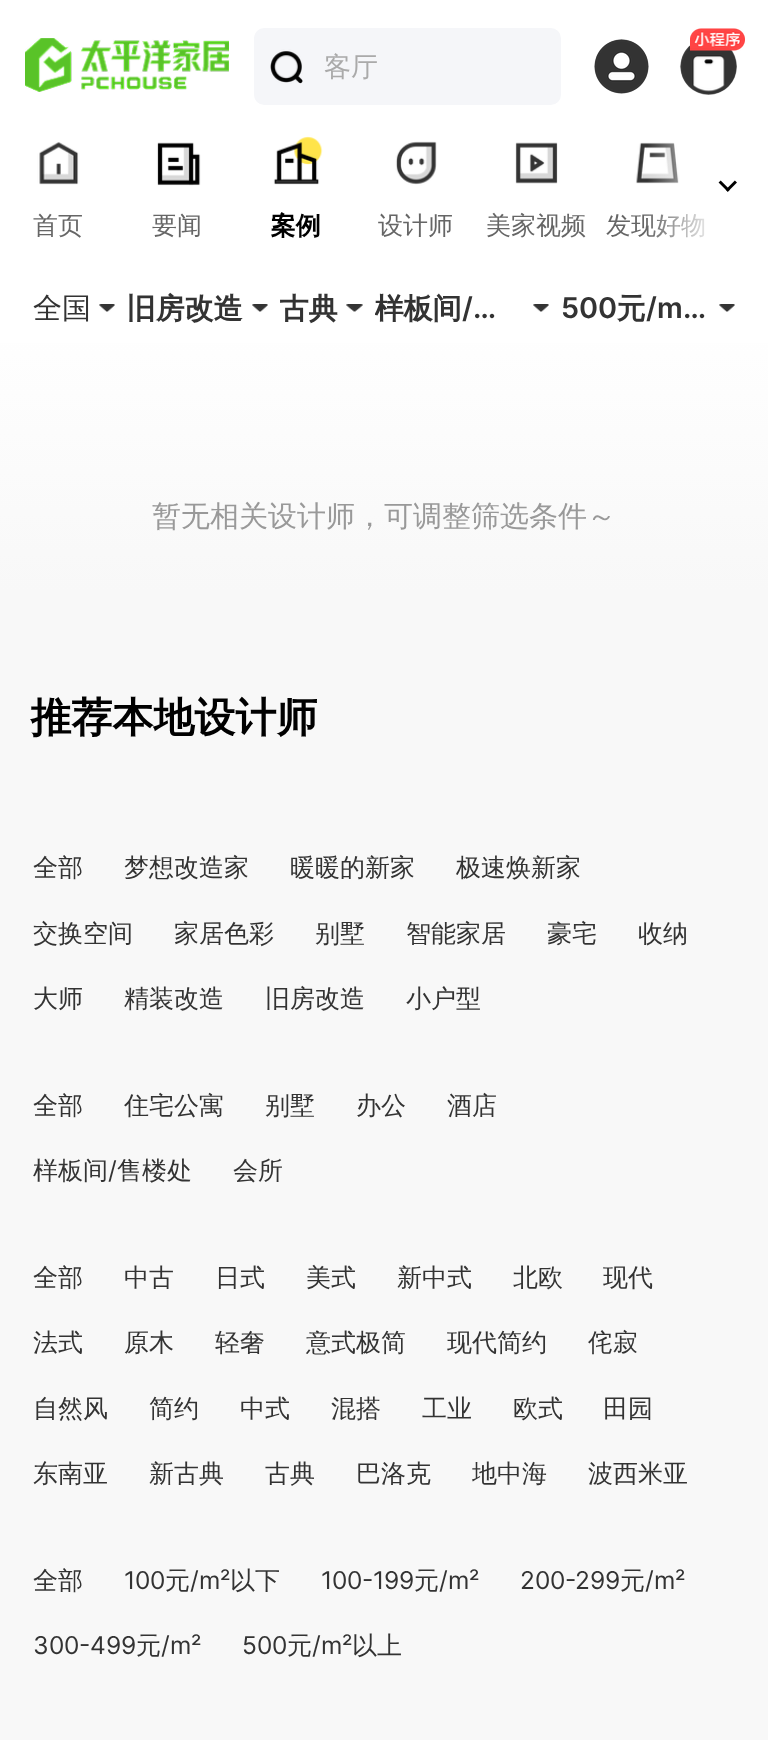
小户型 (443, 998)
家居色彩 (224, 933)
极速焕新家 (518, 867)
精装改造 (174, 998)
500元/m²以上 (322, 1645)
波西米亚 (638, 1473)
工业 (447, 1408)
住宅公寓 (174, 1105)
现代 (628, 1277)
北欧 (538, 1277)
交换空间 (83, 933)
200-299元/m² (602, 1580)
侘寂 (613, 1342)
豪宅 (572, 933)
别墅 (340, 933)
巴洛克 (393, 1473)
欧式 (538, 1408)
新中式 (434, 1277)
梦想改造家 (186, 867)
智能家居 (456, 933)
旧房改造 (315, 998)
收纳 (663, 933)
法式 (58, 1342)
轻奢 (240, 1342)
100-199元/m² (400, 1580)
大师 (58, 998)
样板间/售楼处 (112, 1170)
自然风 (70, 1408)
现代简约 (497, 1342)
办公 (381, 1105)
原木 (149, 1342)
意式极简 (356, 1342)
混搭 (356, 1408)
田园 (628, 1408)
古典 (290, 1473)
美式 (331, 1277)
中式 (265, 1408)
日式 (240, 1277)
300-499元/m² (117, 1645)
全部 (58, 867)
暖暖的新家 (352, 867)
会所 (258, 1170)
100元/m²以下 (202, 1580)
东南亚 (70, 1473)
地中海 (509, 1473)
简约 (174, 1408)
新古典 (186, 1473)
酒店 (472, 1105)
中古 (149, 1277)
